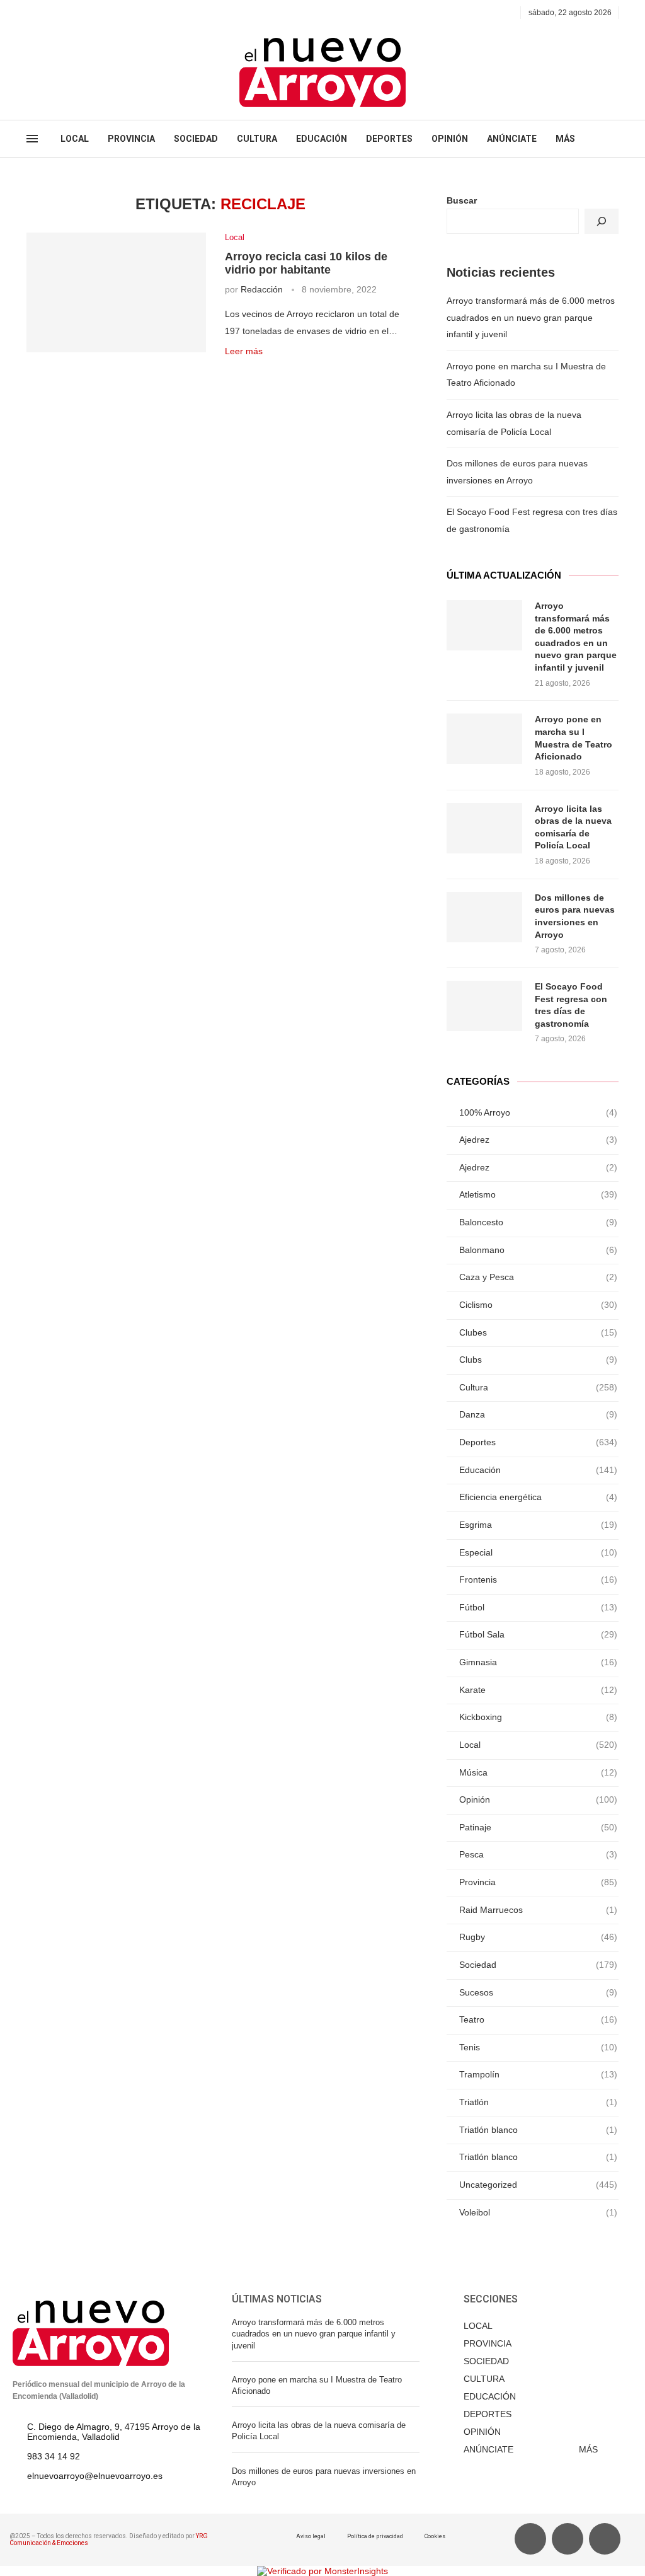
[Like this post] (228, 371)
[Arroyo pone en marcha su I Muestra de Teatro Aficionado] (484, 739)
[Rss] (88, 13)
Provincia (538, 1882)
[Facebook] (31, 13)
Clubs (538, 1360)
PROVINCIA (131, 139)
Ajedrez (538, 1140)
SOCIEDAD (196, 139)
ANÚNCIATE (512, 139)
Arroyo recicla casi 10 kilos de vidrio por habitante (306, 263)
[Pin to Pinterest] (271, 371)
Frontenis (538, 1580)
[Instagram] (60, 13)
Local (235, 237)
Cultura (538, 1387)
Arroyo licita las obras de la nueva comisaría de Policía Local (573, 827)
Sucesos (538, 1992)
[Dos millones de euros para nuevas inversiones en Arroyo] (484, 917)
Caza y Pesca (538, 1277)
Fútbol (538, 1607)
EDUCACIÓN (322, 139)
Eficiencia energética (538, 1497)
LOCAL (75, 139)
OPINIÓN (450, 139)
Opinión (538, 1799)
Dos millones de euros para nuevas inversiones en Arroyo (575, 916)
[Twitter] (45, 13)
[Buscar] (602, 221)
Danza (538, 1414)
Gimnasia (538, 1662)
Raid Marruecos (538, 1910)
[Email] (74, 13)
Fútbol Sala (538, 1634)
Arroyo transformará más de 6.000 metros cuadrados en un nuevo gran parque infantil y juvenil (531, 317)
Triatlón (538, 2102)
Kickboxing (538, 1717)
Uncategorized (538, 2185)
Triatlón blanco (538, 2130)
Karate (538, 1690)
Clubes (538, 1332)
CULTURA (257, 139)
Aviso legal (311, 2536)
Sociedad (538, 1965)
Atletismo (538, 1194)
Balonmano (538, 1250)
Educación (538, 1470)
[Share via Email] (284, 371)
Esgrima (538, 1525)
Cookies (435, 2536)
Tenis (538, 2047)
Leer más (244, 351)
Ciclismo (538, 1305)
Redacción (262, 289)
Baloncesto (538, 1222)
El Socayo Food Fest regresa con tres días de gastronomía (571, 1005)
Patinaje (538, 1827)
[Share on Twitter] (257, 371)
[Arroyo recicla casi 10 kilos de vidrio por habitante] (116, 292)
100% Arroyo (538, 1112)
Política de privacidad (375, 2536)
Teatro (538, 2019)
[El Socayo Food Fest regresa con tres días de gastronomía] (484, 1006)
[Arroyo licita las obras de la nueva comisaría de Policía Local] (484, 828)
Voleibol (538, 2212)
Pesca (538, 1854)
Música (538, 1772)
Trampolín (538, 2074)
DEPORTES (389, 139)
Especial (538, 1552)
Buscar (462, 200)
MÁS (565, 139)
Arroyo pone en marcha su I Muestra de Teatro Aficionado (574, 738)
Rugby (538, 1937)
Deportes (538, 1442)
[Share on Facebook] (244, 371)
